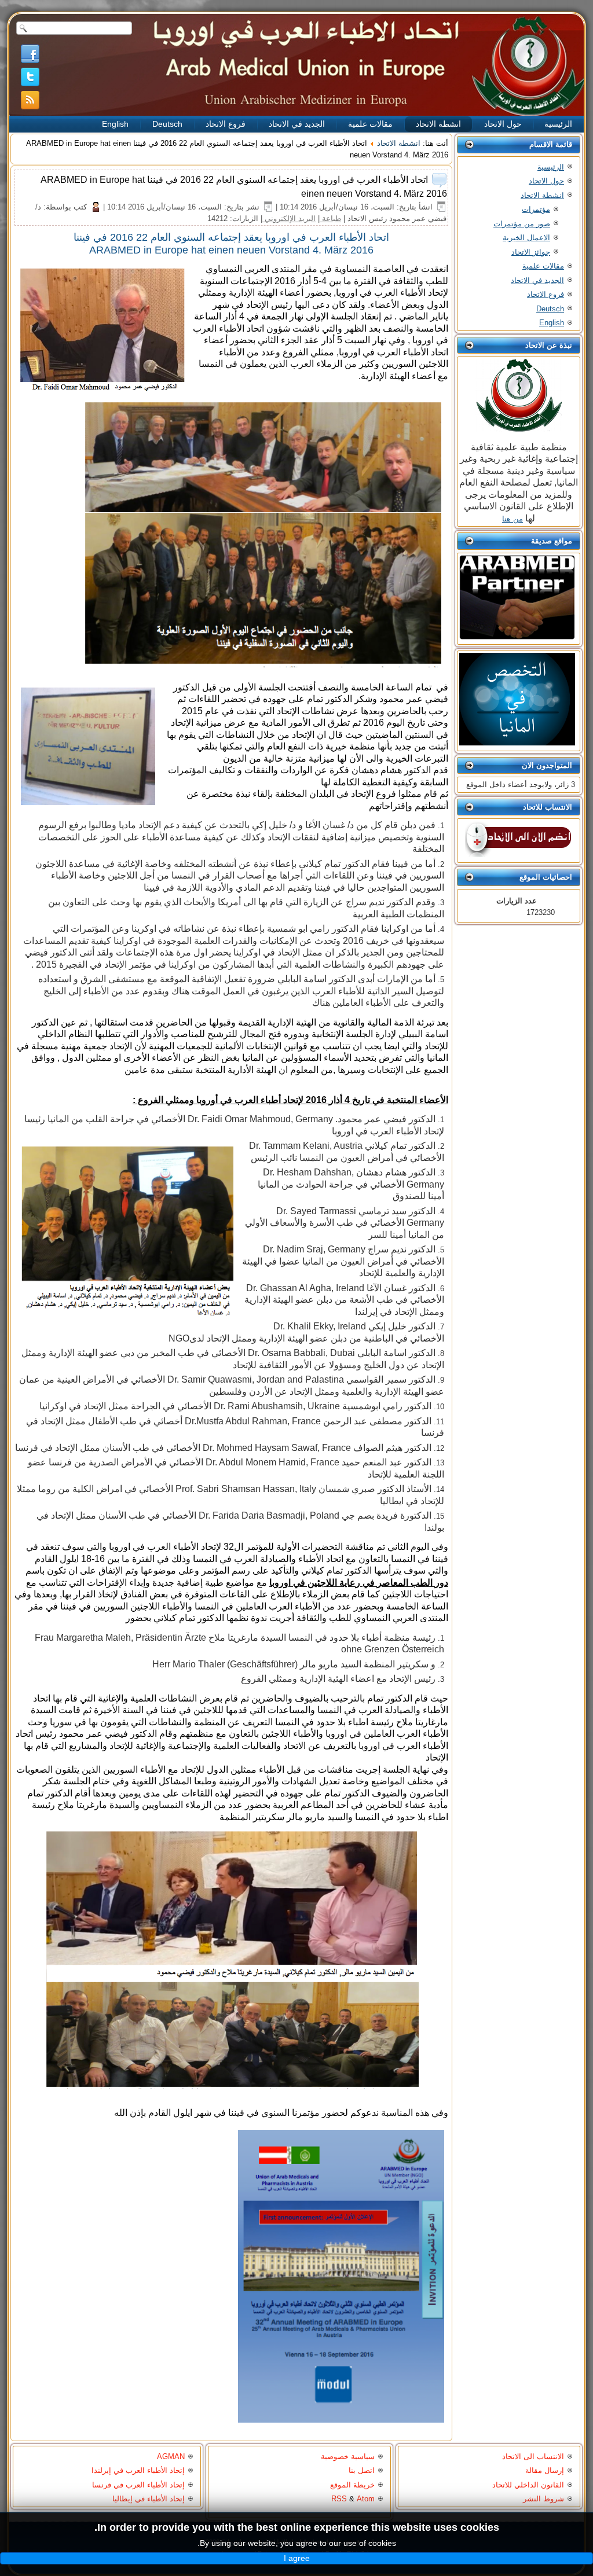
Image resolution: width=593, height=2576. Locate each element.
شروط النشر (543, 2499)
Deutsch (167, 124)
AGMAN (171, 2456)
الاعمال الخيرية (526, 238)
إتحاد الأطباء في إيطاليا (149, 2499)
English (115, 124)
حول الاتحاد (503, 124)
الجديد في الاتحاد (297, 124)
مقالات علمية (370, 124)
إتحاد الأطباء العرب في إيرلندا (138, 2470)
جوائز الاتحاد (531, 252)
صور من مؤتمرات (522, 224)
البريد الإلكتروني (289, 218)
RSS (339, 2499)
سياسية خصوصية (348, 2456)
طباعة (330, 218)
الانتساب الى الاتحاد (533, 2456)
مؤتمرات (536, 209)
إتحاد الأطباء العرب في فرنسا (138, 2485)
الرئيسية (558, 124)
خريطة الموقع (352, 2485)
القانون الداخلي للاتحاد (528, 2485)
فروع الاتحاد (226, 124)
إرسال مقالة (545, 2470)
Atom (366, 2499)
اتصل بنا (362, 2470)
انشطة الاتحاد (438, 124)
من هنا (513, 519)
